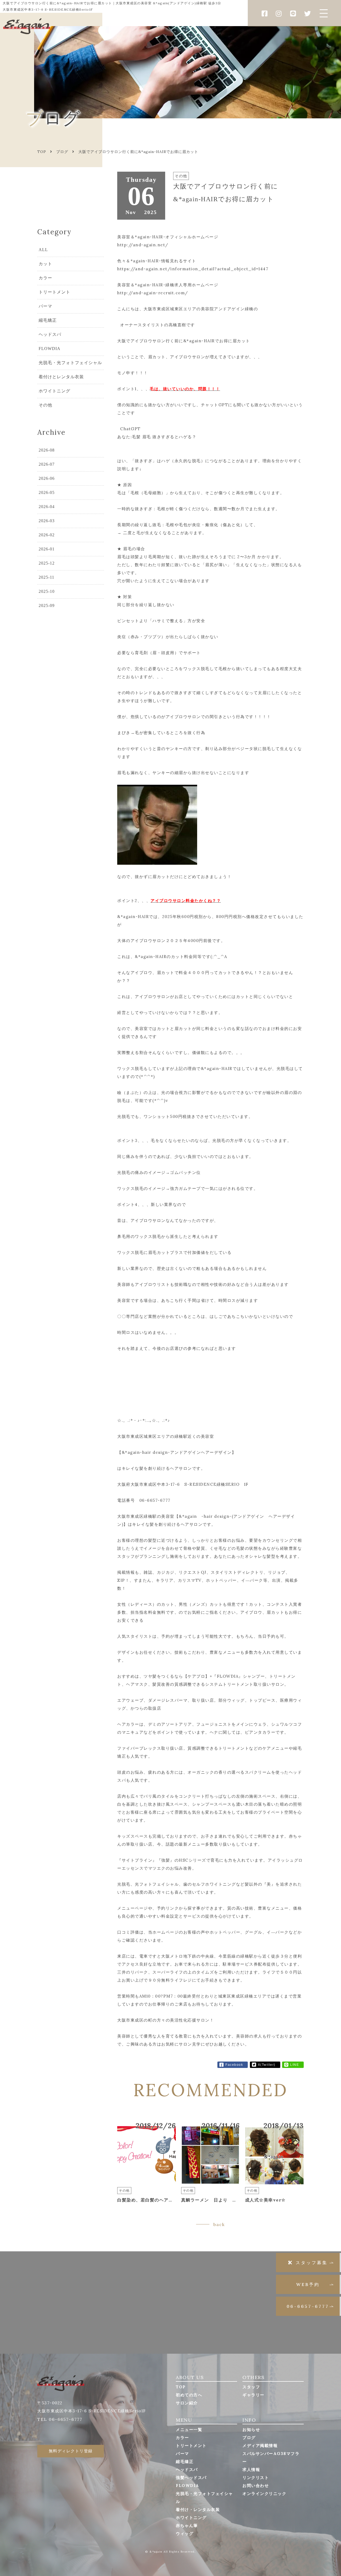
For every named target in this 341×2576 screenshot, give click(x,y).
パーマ (45, 306)
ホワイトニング (54, 391)
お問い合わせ (256, 2486)
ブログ (62, 152)
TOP (181, 2387)
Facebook (234, 2065)
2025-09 (47, 605)
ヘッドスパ (50, 334)
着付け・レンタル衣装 (198, 2509)
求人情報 (251, 2470)
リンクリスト (256, 2478)
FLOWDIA (50, 349)
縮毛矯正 (48, 320)
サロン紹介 (187, 2403)
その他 (45, 405)
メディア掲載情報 (260, 2446)
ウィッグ (185, 2533)
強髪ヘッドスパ (191, 2478)
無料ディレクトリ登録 (71, 2451)
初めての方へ (189, 2395)
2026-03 (47, 521)
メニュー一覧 (189, 2430)
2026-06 (47, 478)
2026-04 (47, 507)
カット (45, 264)
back (219, 2224)
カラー (45, 278)
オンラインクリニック (264, 2494)
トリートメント (54, 292)
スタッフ (251, 2387)
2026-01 (47, 549)
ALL (43, 250)
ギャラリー (253, 2395)
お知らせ (251, 2430)
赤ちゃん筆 (187, 2525)
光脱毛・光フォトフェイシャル (70, 363)
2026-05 (47, 492)
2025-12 (47, 563)
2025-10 (47, 591)
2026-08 (47, 450)
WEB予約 (308, 2284)
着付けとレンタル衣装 (61, 377)
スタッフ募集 (312, 2263)
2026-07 (47, 464)
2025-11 (46, 577)
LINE (295, 2065)
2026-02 (47, 535)
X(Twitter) (267, 2065)
